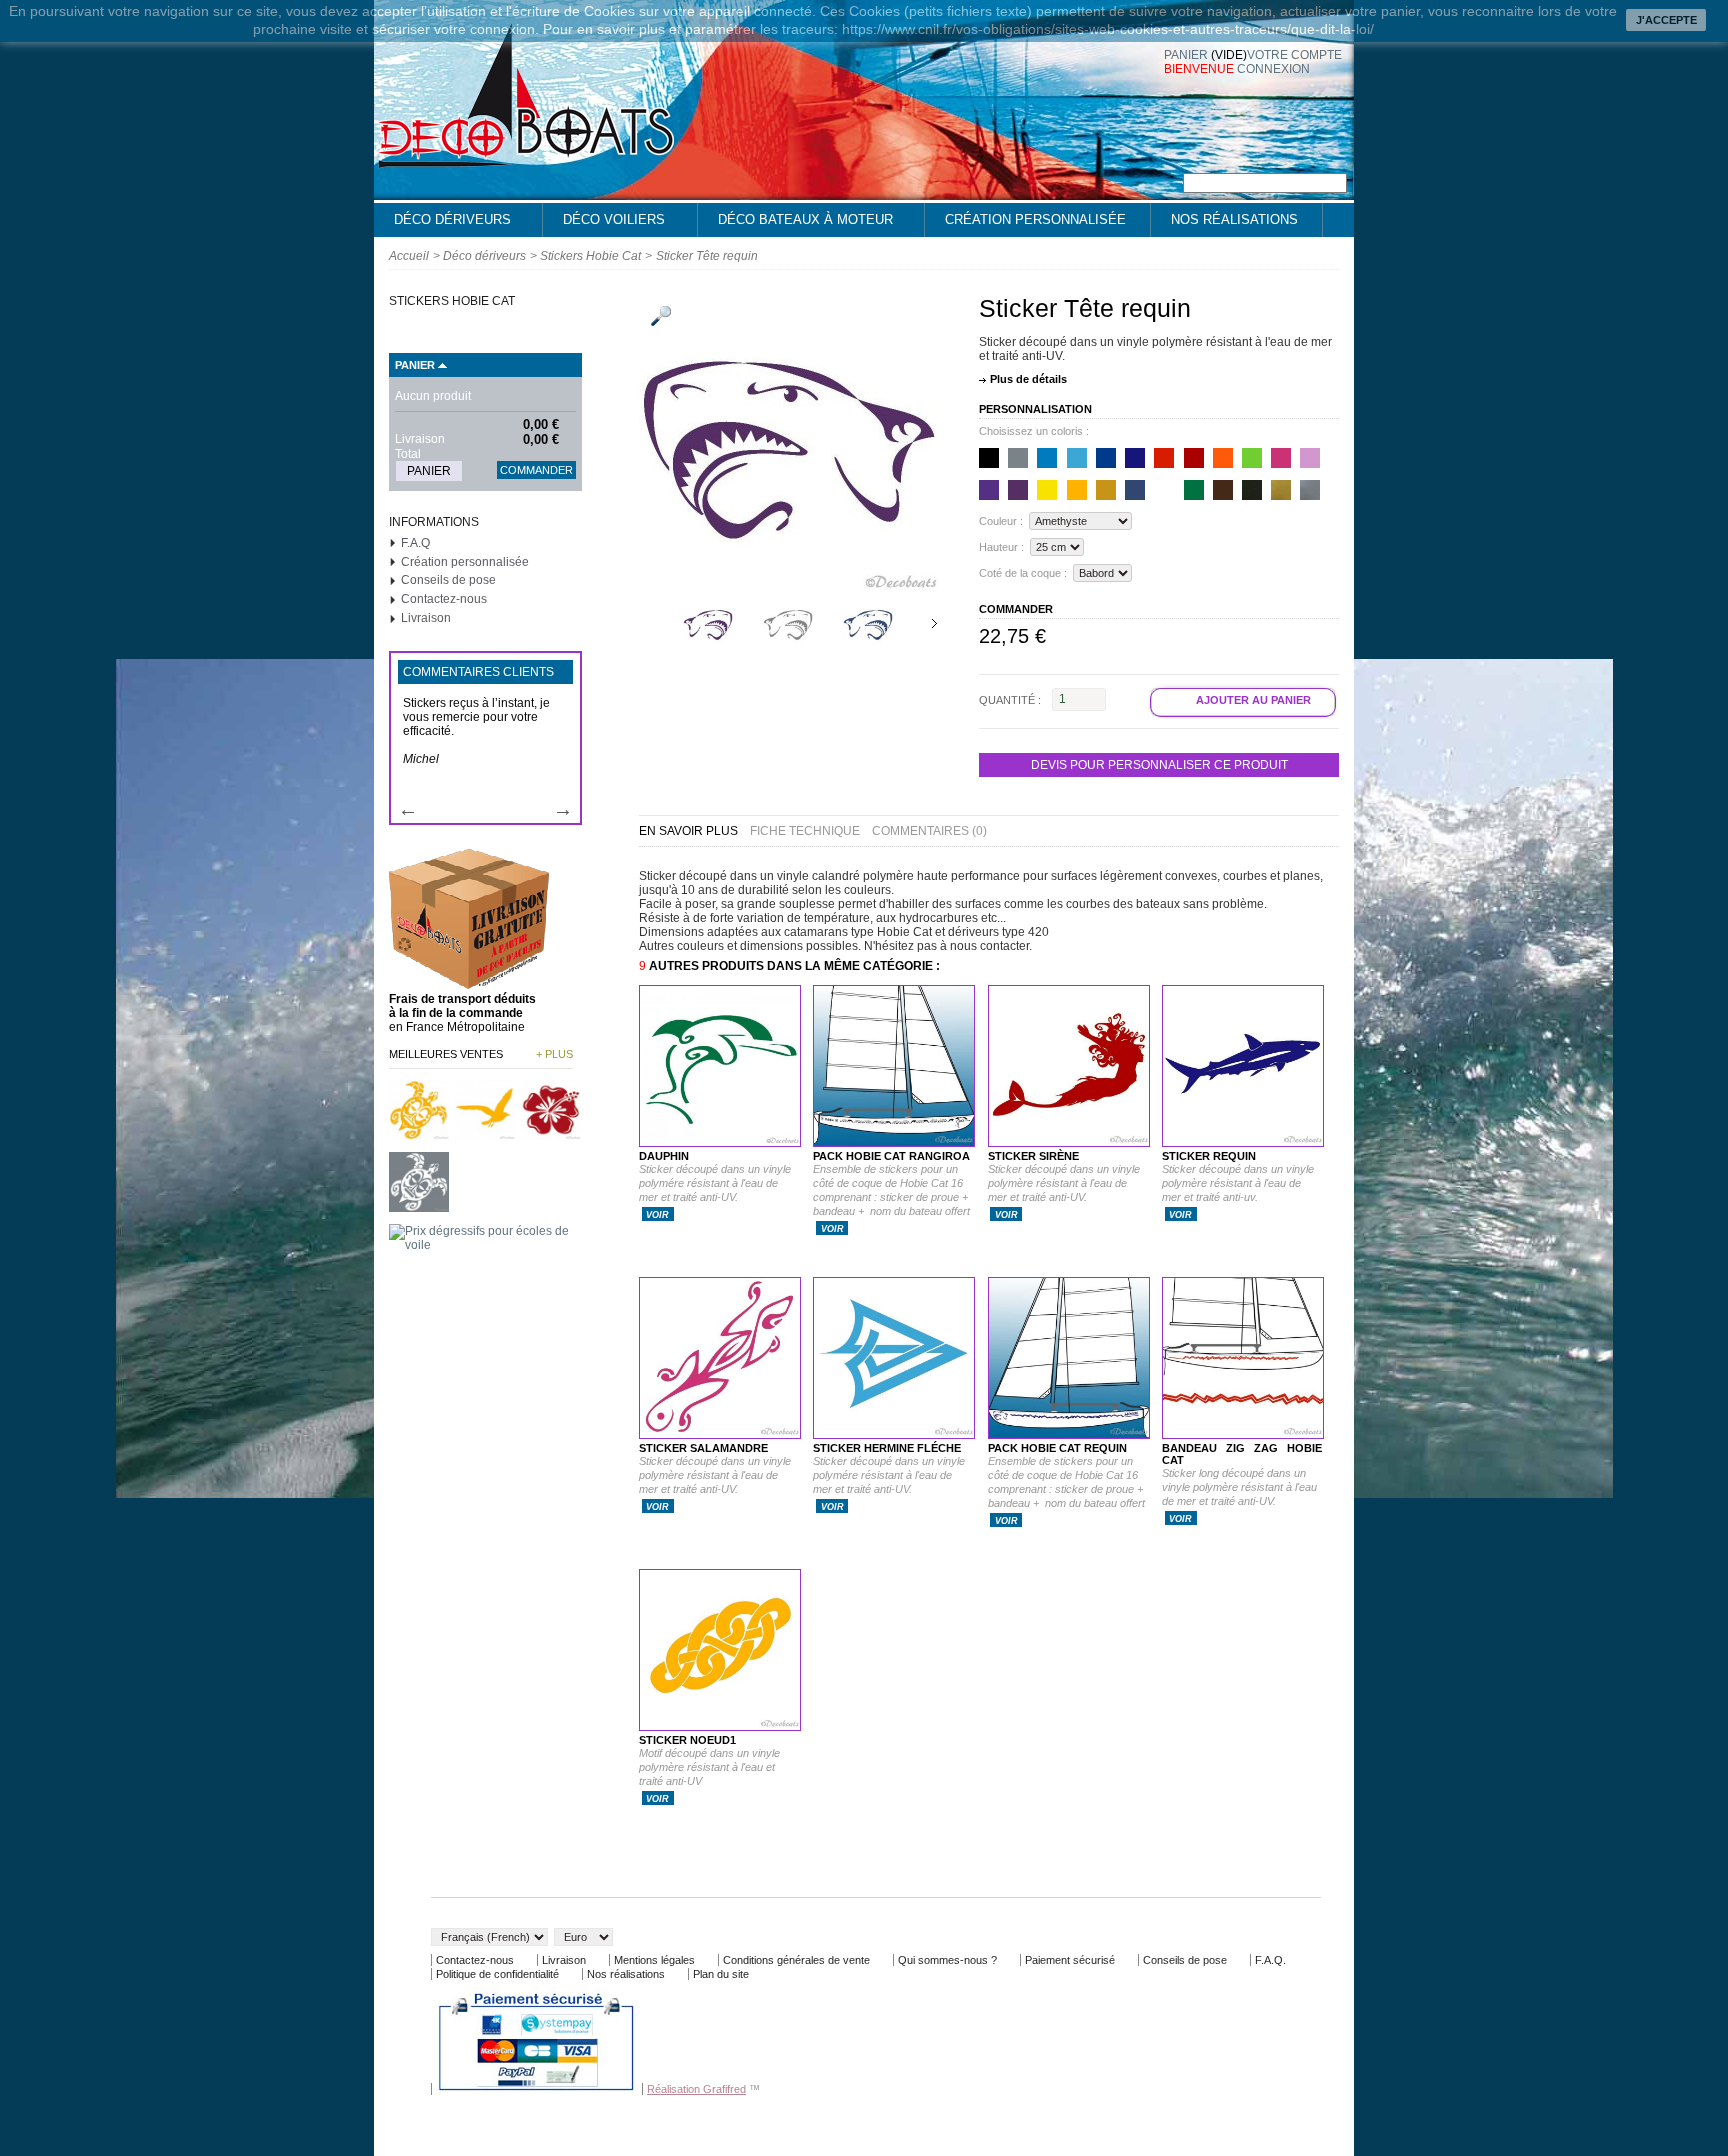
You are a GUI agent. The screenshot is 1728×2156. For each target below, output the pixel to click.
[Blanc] (1164, 490)
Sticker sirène (1033, 1156)
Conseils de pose (448, 580)
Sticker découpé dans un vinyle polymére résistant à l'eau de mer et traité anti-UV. (715, 1183)
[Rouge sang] (1194, 458)
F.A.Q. (1270, 1960)
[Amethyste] (1018, 490)
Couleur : (1001, 521)
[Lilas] (1310, 458)
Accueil (409, 256)
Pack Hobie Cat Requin (1057, 1448)
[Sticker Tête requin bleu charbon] (868, 645)
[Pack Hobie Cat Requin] (1069, 1435)
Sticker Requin (1209, 1156)
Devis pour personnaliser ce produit (1159, 765)
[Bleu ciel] (1077, 458)
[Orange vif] (1223, 458)
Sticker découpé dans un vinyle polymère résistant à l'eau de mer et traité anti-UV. (1064, 1183)
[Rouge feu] (1164, 458)
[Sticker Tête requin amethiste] (708, 645)
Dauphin (664, 1156)
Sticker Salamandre (703, 1448)
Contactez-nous (444, 599)
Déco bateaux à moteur (795, 224)
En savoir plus (688, 831)
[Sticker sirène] (1069, 1143)
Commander (536, 470)
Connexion (1273, 69)
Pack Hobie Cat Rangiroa (891, 1156)
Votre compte (1294, 55)
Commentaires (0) (929, 831)
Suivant (934, 623)
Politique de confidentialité (497, 1974)
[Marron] (1223, 490)
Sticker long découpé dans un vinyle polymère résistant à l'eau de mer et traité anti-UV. (1239, 1487)
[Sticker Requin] (1243, 1143)
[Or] (1281, 490)
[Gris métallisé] (1252, 490)
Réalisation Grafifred (696, 2089)
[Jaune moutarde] (1077, 490)
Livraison (426, 618)
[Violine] (989, 490)
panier (1205, 55)
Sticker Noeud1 (687, 1740)
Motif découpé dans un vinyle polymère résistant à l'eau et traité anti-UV (709, 1767)
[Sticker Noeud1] (720, 1727)
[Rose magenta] (1281, 458)
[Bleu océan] (1047, 458)
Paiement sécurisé (1070, 1960)
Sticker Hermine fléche (887, 1448)
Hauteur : (1001, 547)
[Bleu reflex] (1106, 458)
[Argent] (1310, 490)
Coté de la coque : (1023, 573)
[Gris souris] (1018, 458)
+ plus (554, 1054)
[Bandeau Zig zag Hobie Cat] (1243, 1435)
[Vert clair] (1252, 458)
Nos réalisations (1234, 219)
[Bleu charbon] (1135, 490)
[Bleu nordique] (1135, 458)
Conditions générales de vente (796, 1960)
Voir (657, 1215)
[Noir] (989, 458)
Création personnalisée (1035, 219)
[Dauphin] (720, 1143)
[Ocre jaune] (1106, 490)
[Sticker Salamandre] (720, 1435)
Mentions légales (654, 1960)
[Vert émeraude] (1194, 490)
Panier (415, 365)
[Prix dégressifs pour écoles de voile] (485, 1245)
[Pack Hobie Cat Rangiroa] (894, 1143)
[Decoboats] (524, 159)
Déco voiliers (604, 224)
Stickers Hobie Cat (590, 256)
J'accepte (1666, 20)
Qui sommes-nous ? (947, 1960)
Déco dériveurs (442, 224)
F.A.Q (415, 543)
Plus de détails (1028, 379)
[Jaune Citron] (1047, 490)
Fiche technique (805, 831)
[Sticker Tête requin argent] (788, 645)
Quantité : (1010, 699)
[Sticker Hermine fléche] (894, 1435)
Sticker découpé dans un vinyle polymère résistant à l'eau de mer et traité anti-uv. (1238, 1183)
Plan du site (721, 1974)
